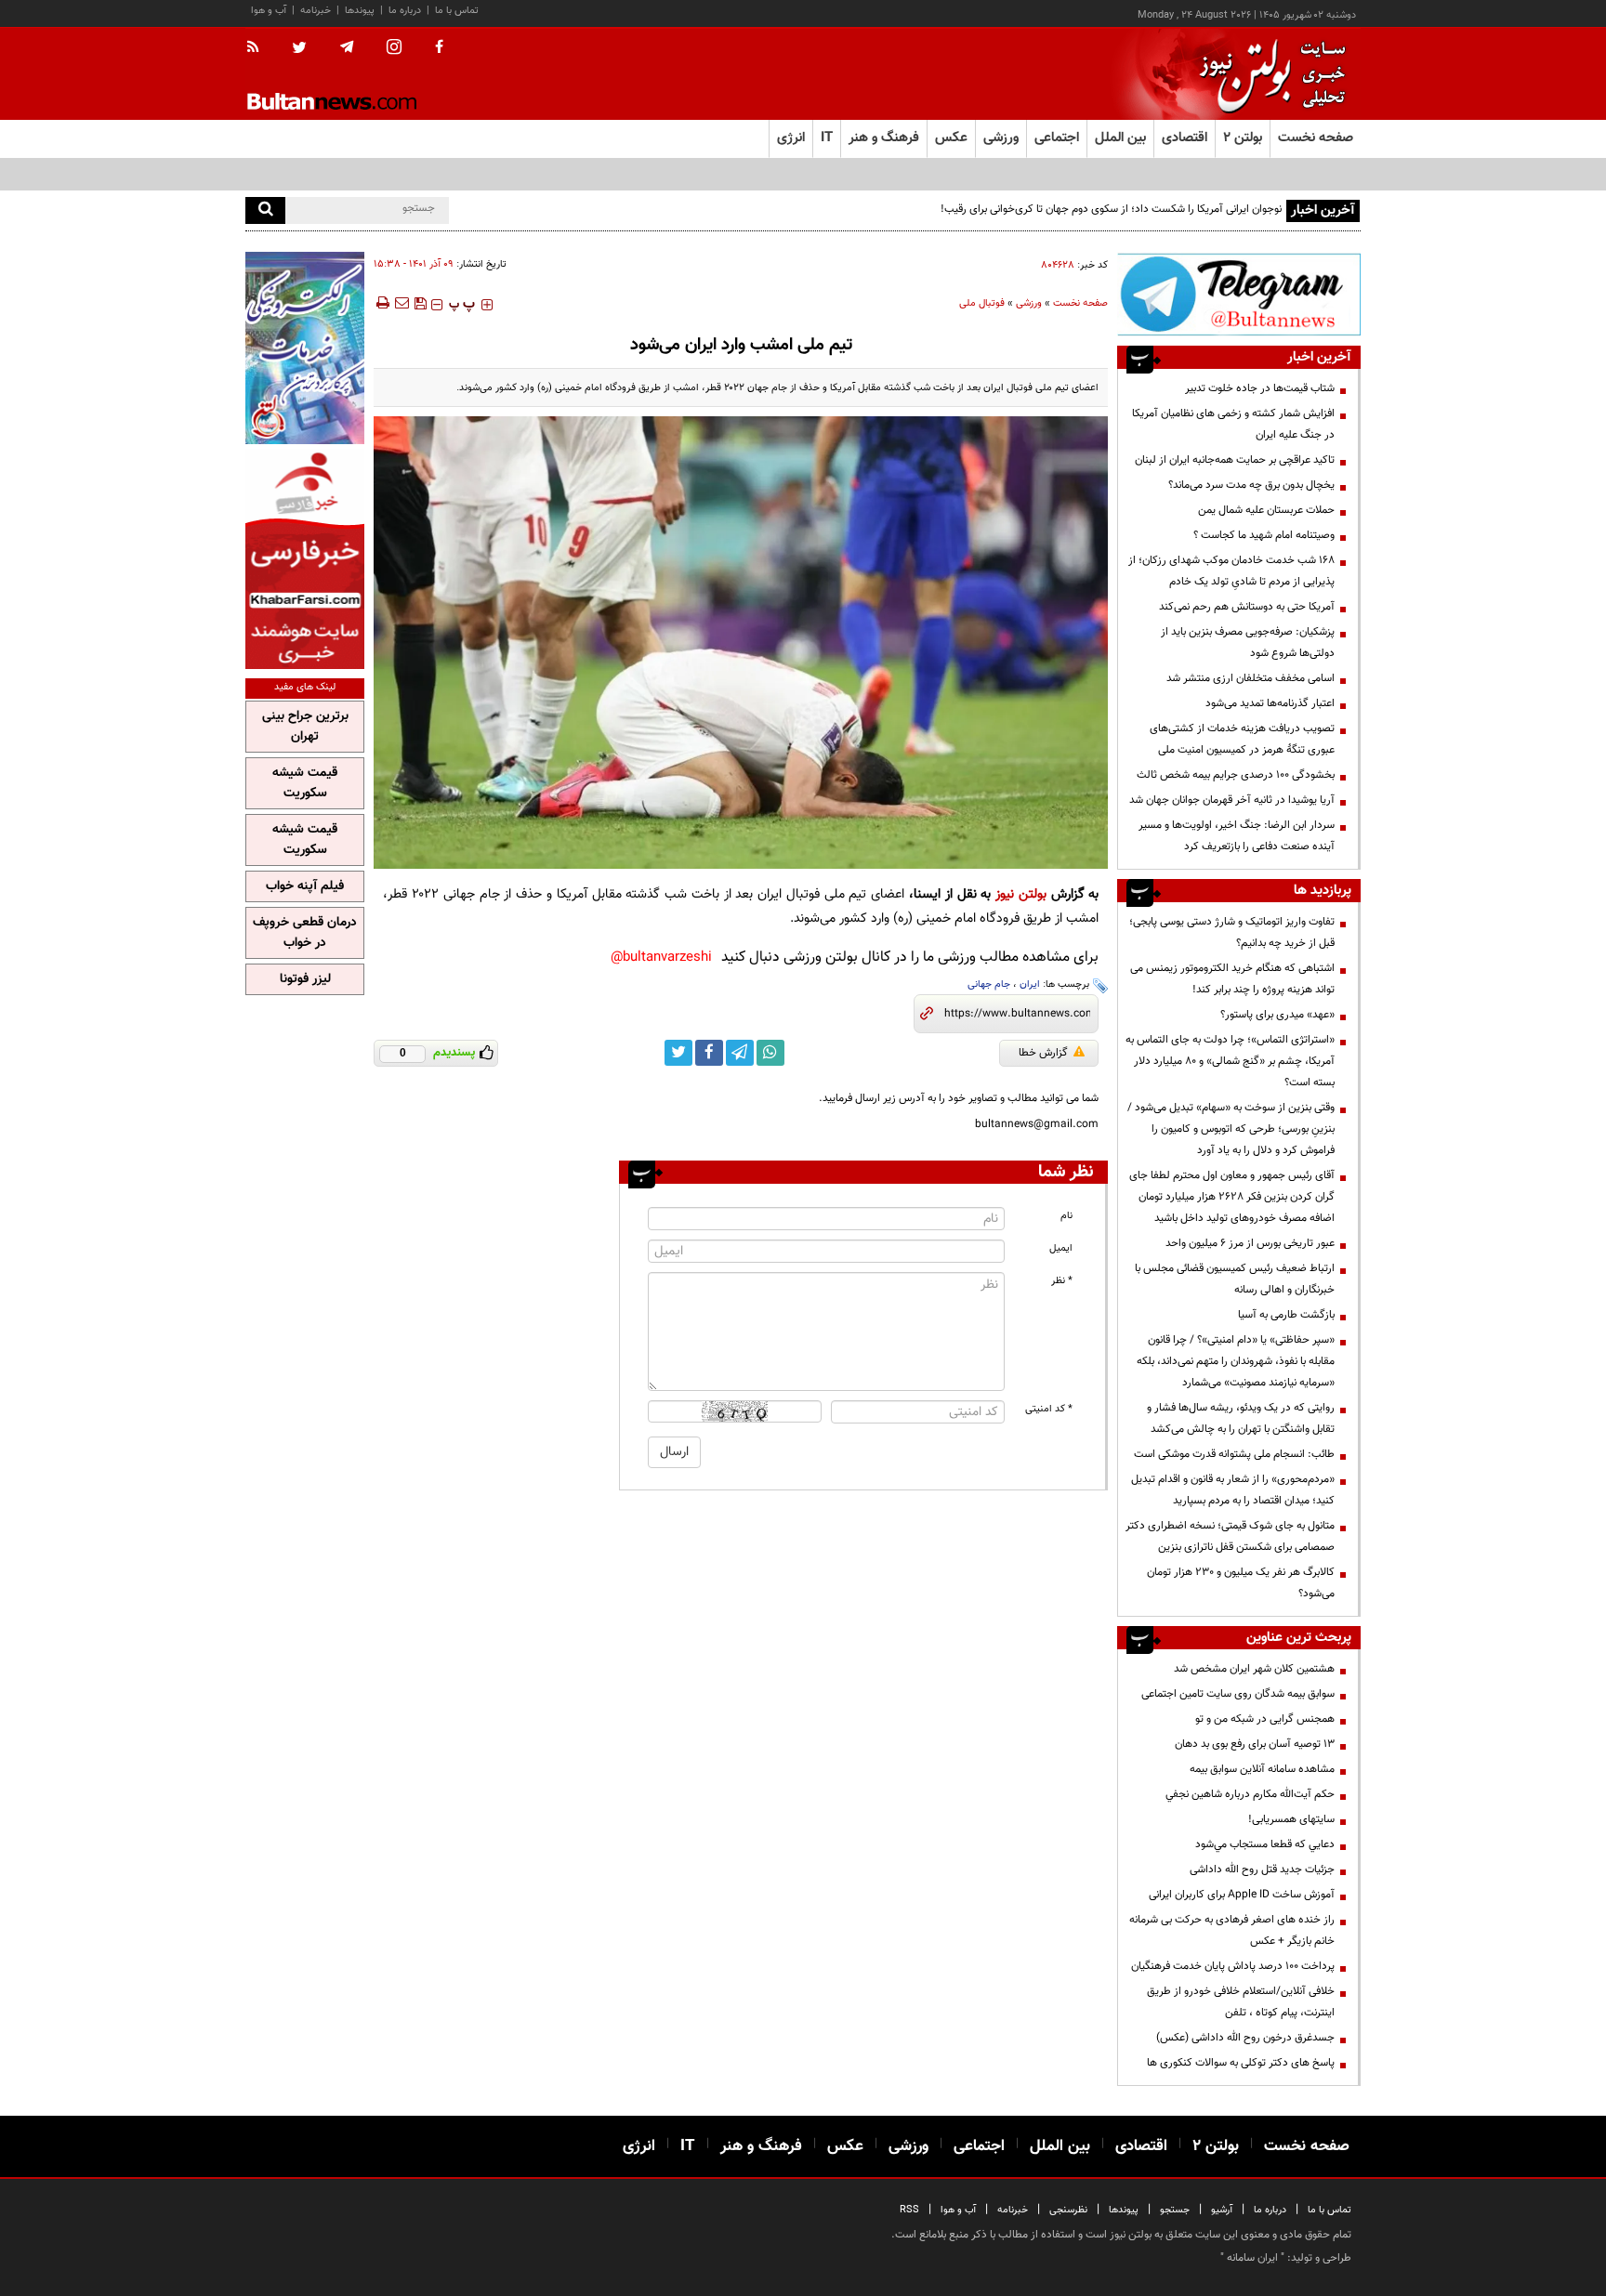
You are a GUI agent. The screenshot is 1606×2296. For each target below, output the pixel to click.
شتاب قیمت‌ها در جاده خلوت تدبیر (1260, 388)
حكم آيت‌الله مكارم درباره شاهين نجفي (1250, 1794)
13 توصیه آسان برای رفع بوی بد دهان (1255, 1744)
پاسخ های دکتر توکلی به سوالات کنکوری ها (1241, 2063)
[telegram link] (740, 1053)
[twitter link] (678, 1053)
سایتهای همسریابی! (1291, 1819)
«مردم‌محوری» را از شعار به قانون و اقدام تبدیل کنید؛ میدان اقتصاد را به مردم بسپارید (1233, 1490)
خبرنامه (316, 11)
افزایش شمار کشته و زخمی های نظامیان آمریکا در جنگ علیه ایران (1233, 424)
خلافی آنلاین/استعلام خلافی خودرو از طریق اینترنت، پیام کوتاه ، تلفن (1241, 2002)
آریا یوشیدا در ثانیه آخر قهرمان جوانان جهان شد (1232, 800)
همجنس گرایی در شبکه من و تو (1265, 1719)
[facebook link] (709, 1053)
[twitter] (299, 49)
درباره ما (405, 11)
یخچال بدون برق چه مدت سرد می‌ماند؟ (1251, 485)
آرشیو (1222, 2210)
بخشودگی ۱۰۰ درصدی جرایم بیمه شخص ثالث (1236, 775)
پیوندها (360, 11)
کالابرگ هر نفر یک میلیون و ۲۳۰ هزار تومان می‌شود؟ (1241, 1583)
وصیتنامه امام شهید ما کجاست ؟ (1264, 535)
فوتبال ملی (982, 303)
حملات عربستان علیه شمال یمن (1266, 510)
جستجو (1175, 2210)
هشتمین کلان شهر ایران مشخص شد (1254, 1669)
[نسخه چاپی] (382, 303)
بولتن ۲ (1243, 138)
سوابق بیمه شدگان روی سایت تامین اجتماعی (1238, 1694)
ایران (1030, 984)
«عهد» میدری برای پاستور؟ (1277, 1015)
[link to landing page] (1268, 74)
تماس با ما (457, 11)
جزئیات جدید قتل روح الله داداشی (1262, 1870)
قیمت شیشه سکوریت (305, 783)
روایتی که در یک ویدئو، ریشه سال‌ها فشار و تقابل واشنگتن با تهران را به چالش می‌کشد (1241, 1418)
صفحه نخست (1316, 138)
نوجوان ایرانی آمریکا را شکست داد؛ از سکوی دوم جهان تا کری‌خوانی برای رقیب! (1111, 209)
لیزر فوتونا (305, 979)
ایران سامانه (1252, 2258)
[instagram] (394, 49)
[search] (265, 210)
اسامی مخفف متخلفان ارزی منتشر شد (1251, 678)
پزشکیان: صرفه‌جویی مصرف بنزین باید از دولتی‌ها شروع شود (1248, 643)
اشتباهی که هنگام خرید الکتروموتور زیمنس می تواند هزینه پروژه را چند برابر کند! (1232, 979)
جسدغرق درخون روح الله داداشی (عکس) (1245, 2038)
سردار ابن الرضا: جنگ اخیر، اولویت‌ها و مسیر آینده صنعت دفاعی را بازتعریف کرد (1237, 836)
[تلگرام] (1239, 294)
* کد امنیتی (1049, 1409)
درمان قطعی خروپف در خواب (305, 933)
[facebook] (439, 48)
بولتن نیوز (1021, 894)
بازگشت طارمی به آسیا (1286, 1315)
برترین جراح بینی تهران (305, 727)
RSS (909, 2210)
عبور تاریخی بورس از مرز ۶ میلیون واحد (1250, 1243)
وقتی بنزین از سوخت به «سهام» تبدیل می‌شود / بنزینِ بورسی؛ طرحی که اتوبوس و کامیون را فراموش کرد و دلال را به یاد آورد (1231, 1129)
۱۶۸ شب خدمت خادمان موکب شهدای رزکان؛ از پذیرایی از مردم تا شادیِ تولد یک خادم (1231, 571)
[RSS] (259, 48)
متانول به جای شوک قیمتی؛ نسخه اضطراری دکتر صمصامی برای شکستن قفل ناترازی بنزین (1230, 1536)
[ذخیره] (420, 303)
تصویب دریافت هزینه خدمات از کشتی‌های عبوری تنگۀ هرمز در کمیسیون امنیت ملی (1242, 739)
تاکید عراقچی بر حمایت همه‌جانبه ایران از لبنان (1235, 460)
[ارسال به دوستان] (401, 303)
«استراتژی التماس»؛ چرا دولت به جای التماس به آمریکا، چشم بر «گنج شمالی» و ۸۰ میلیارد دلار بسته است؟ (1230, 1061)
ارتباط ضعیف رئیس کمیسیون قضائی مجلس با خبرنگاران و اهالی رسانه (1235, 1279)
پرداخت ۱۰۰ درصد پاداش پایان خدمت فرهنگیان (1233, 1966)
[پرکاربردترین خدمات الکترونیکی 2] (305, 348)
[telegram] (347, 47)
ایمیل (1061, 1248)
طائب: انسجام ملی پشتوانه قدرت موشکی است (1234, 1454)
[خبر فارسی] (305, 559)
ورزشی (1029, 303)
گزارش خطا (1043, 1053)
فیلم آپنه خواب (305, 886)
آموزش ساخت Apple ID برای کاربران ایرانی (1242, 1895)
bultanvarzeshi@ (661, 958)
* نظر (1062, 1281)
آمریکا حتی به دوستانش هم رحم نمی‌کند (1247, 607)
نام (1066, 1216)
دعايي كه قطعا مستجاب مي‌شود (1265, 1844)
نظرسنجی (1068, 2210)
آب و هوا (269, 11)
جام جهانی (989, 984)
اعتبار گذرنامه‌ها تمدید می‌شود (1270, 703)
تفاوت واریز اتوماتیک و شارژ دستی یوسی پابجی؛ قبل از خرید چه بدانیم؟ (1232, 932)
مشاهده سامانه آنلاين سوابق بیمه (1262, 1769)
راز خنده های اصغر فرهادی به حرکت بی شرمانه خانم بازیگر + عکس (1232, 1930)
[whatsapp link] (770, 1053)
